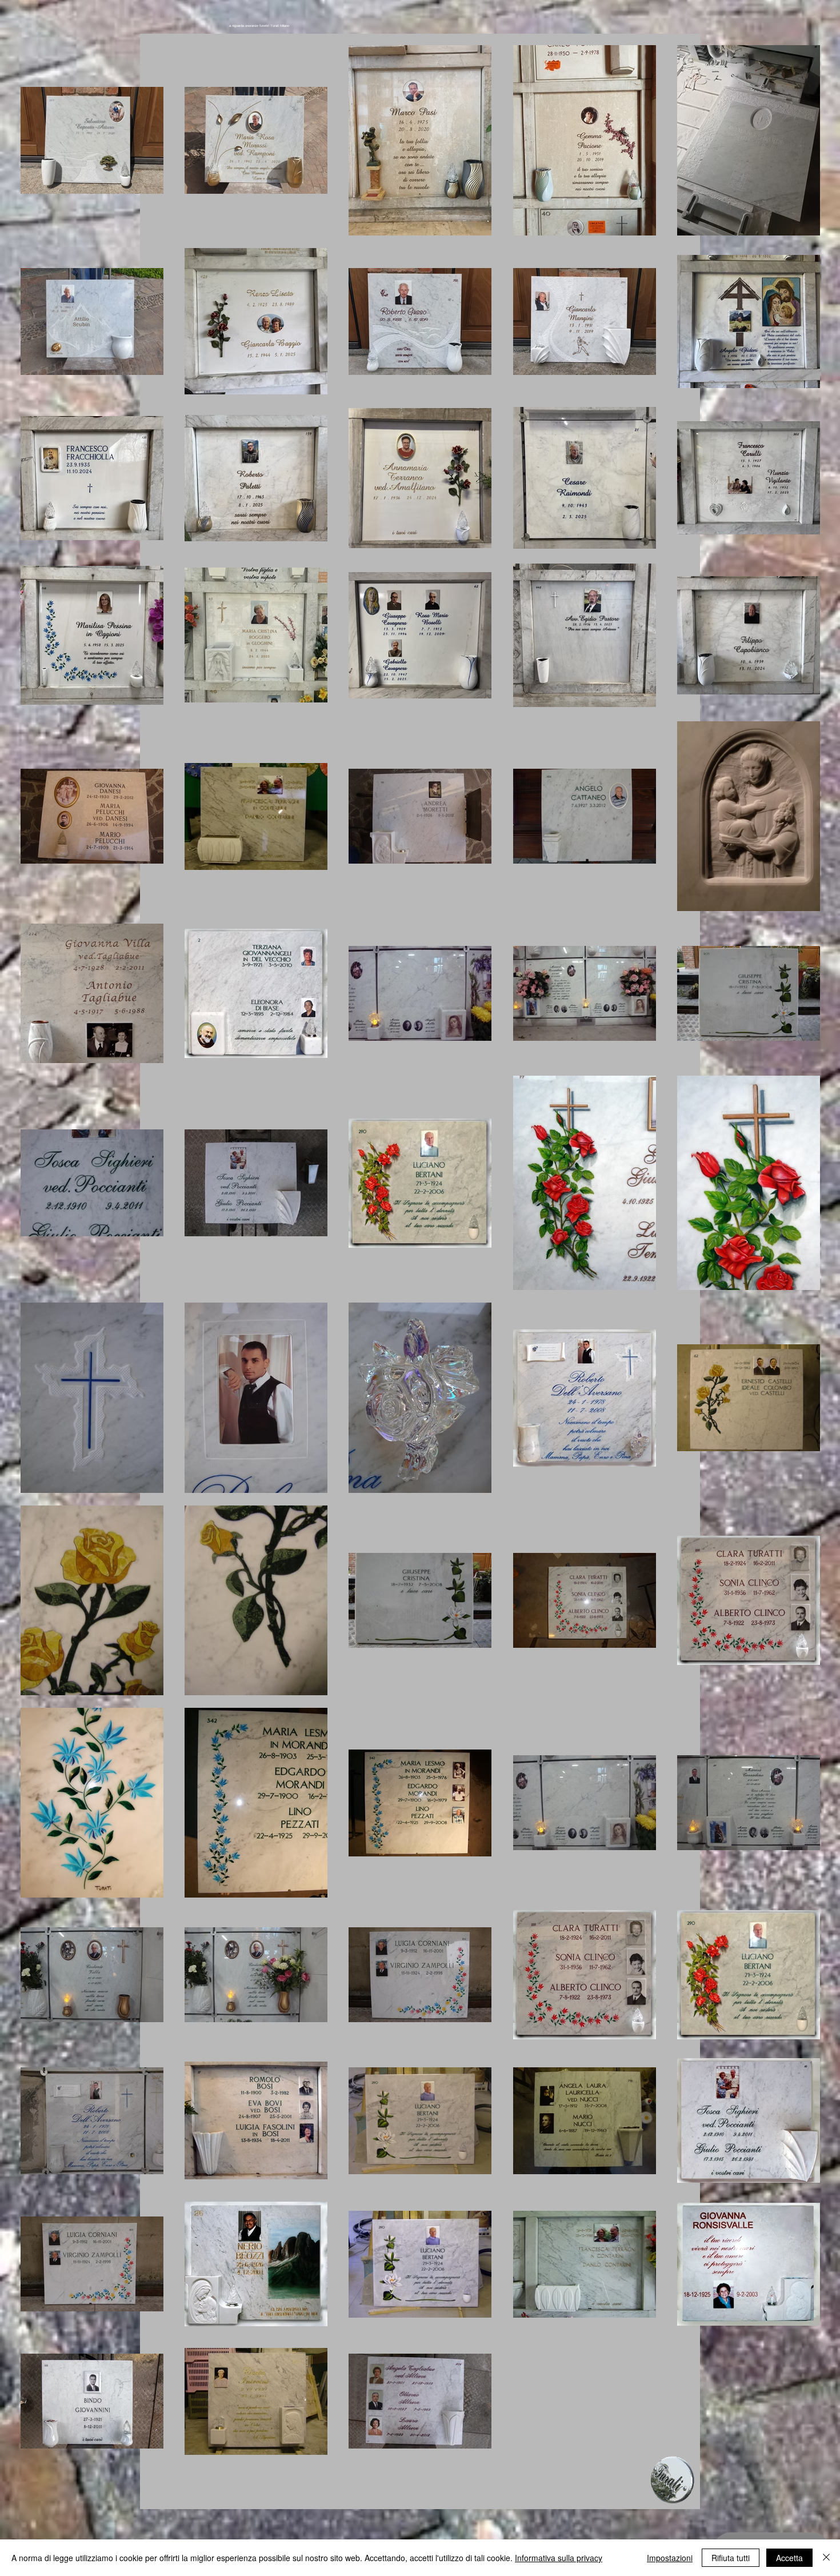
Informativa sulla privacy (559, 2558)
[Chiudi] (826, 2558)
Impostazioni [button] (670, 2558)
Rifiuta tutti (731, 2558)
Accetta (789, 2558)
